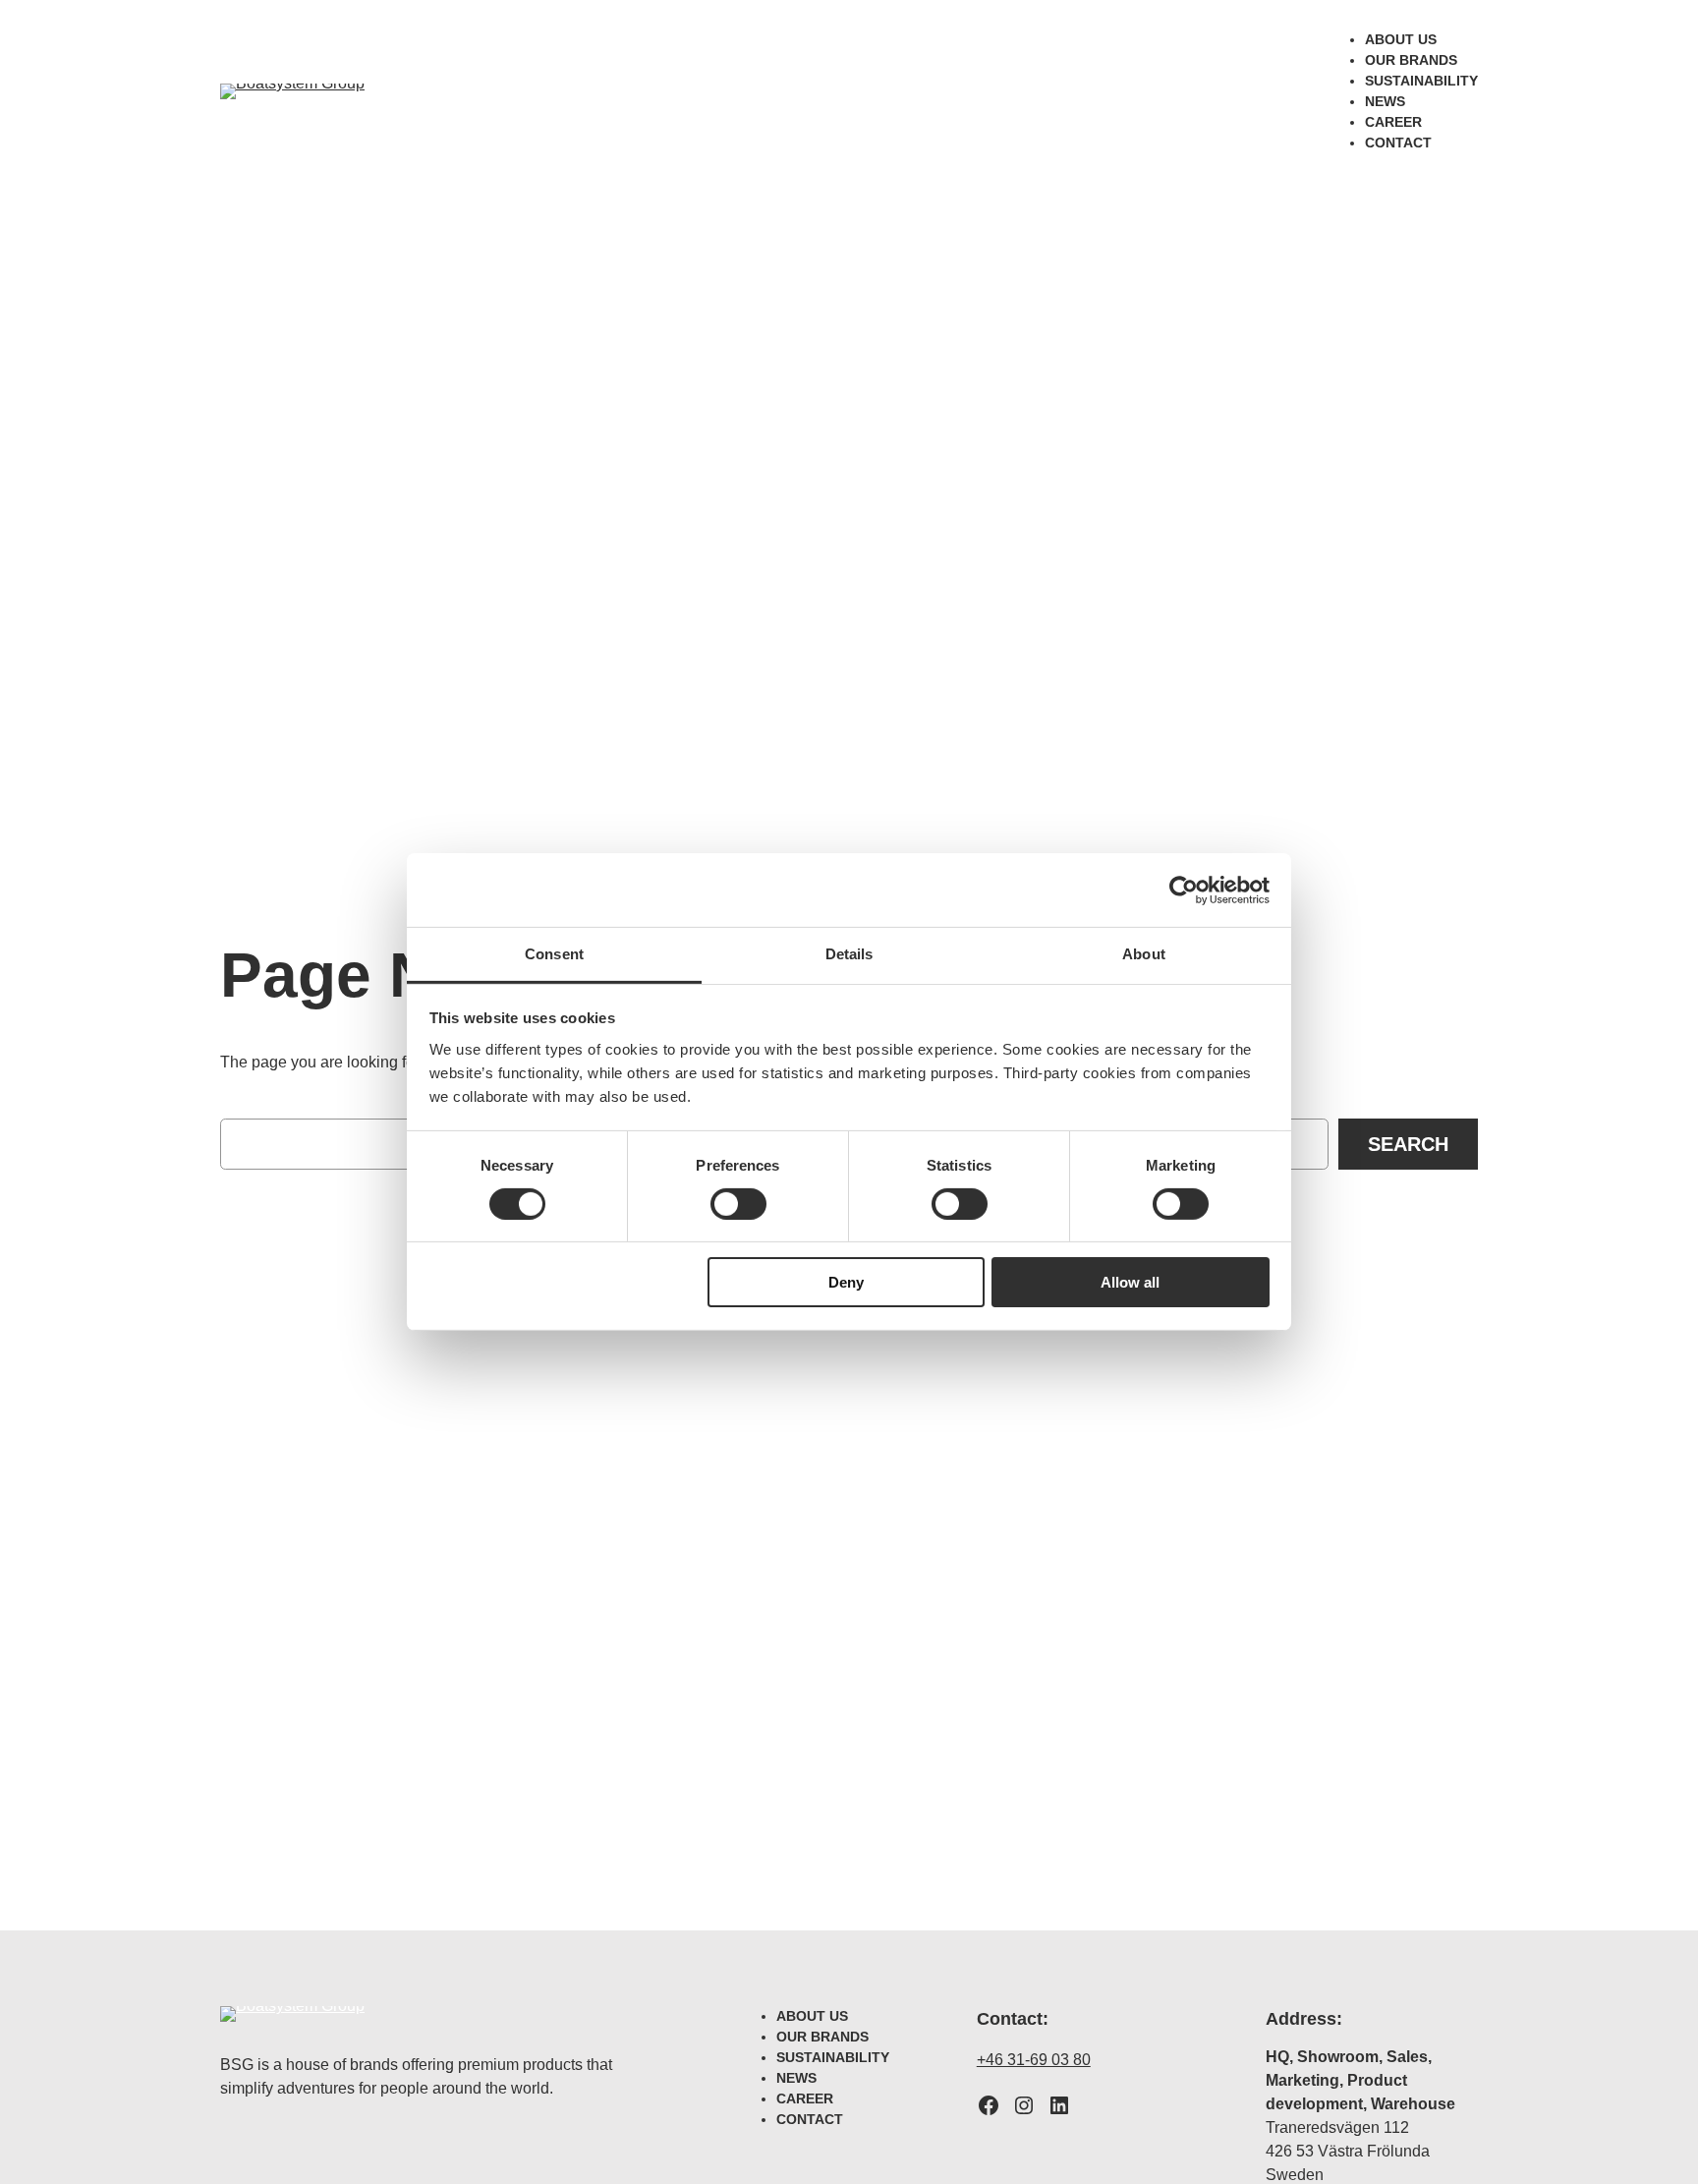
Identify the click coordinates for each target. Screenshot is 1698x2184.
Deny (846, 1283)
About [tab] (1144, 954)
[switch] (738, 1204)
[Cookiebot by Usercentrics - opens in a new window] (1184, 890)
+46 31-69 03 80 (1034, 2060)
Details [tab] (849, 954)
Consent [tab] (554, 954)
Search (1408, 1144)
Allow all (1130, 1283)
